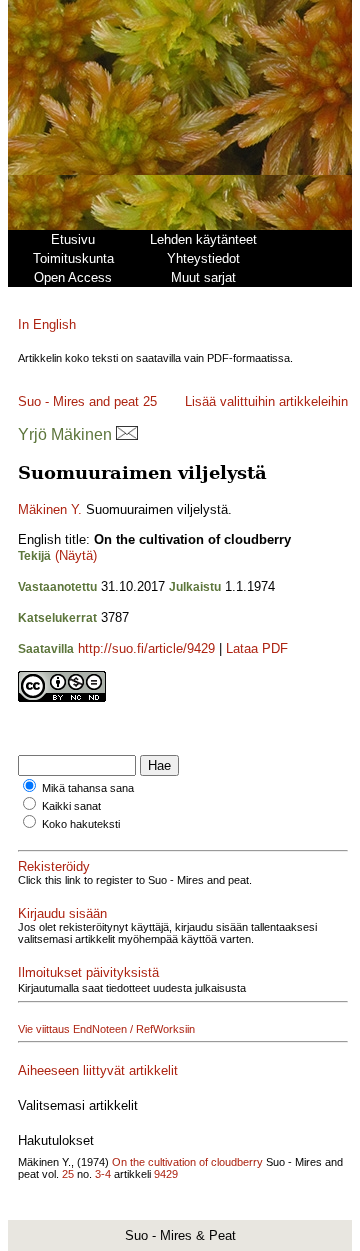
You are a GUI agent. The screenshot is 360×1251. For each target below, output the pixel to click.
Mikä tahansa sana (88, 788)
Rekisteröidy (54, 866)
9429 (166, 1174)
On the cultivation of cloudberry (187, 1162)
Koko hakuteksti (81, 824)
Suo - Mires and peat (78, 401)
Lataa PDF (257, 648)
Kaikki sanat (71, 806)
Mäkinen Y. (50, 509)
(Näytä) (76, 555)
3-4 (103, 1174)
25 (150, 401)
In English (47, 324)
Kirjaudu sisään (62, 913)
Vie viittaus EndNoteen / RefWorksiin (106, 1029)
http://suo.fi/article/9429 (146, 648)
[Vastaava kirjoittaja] (127, 434)
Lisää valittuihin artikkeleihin (266, 401)
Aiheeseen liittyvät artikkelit (98, 1070)
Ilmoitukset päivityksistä (88, 972)
